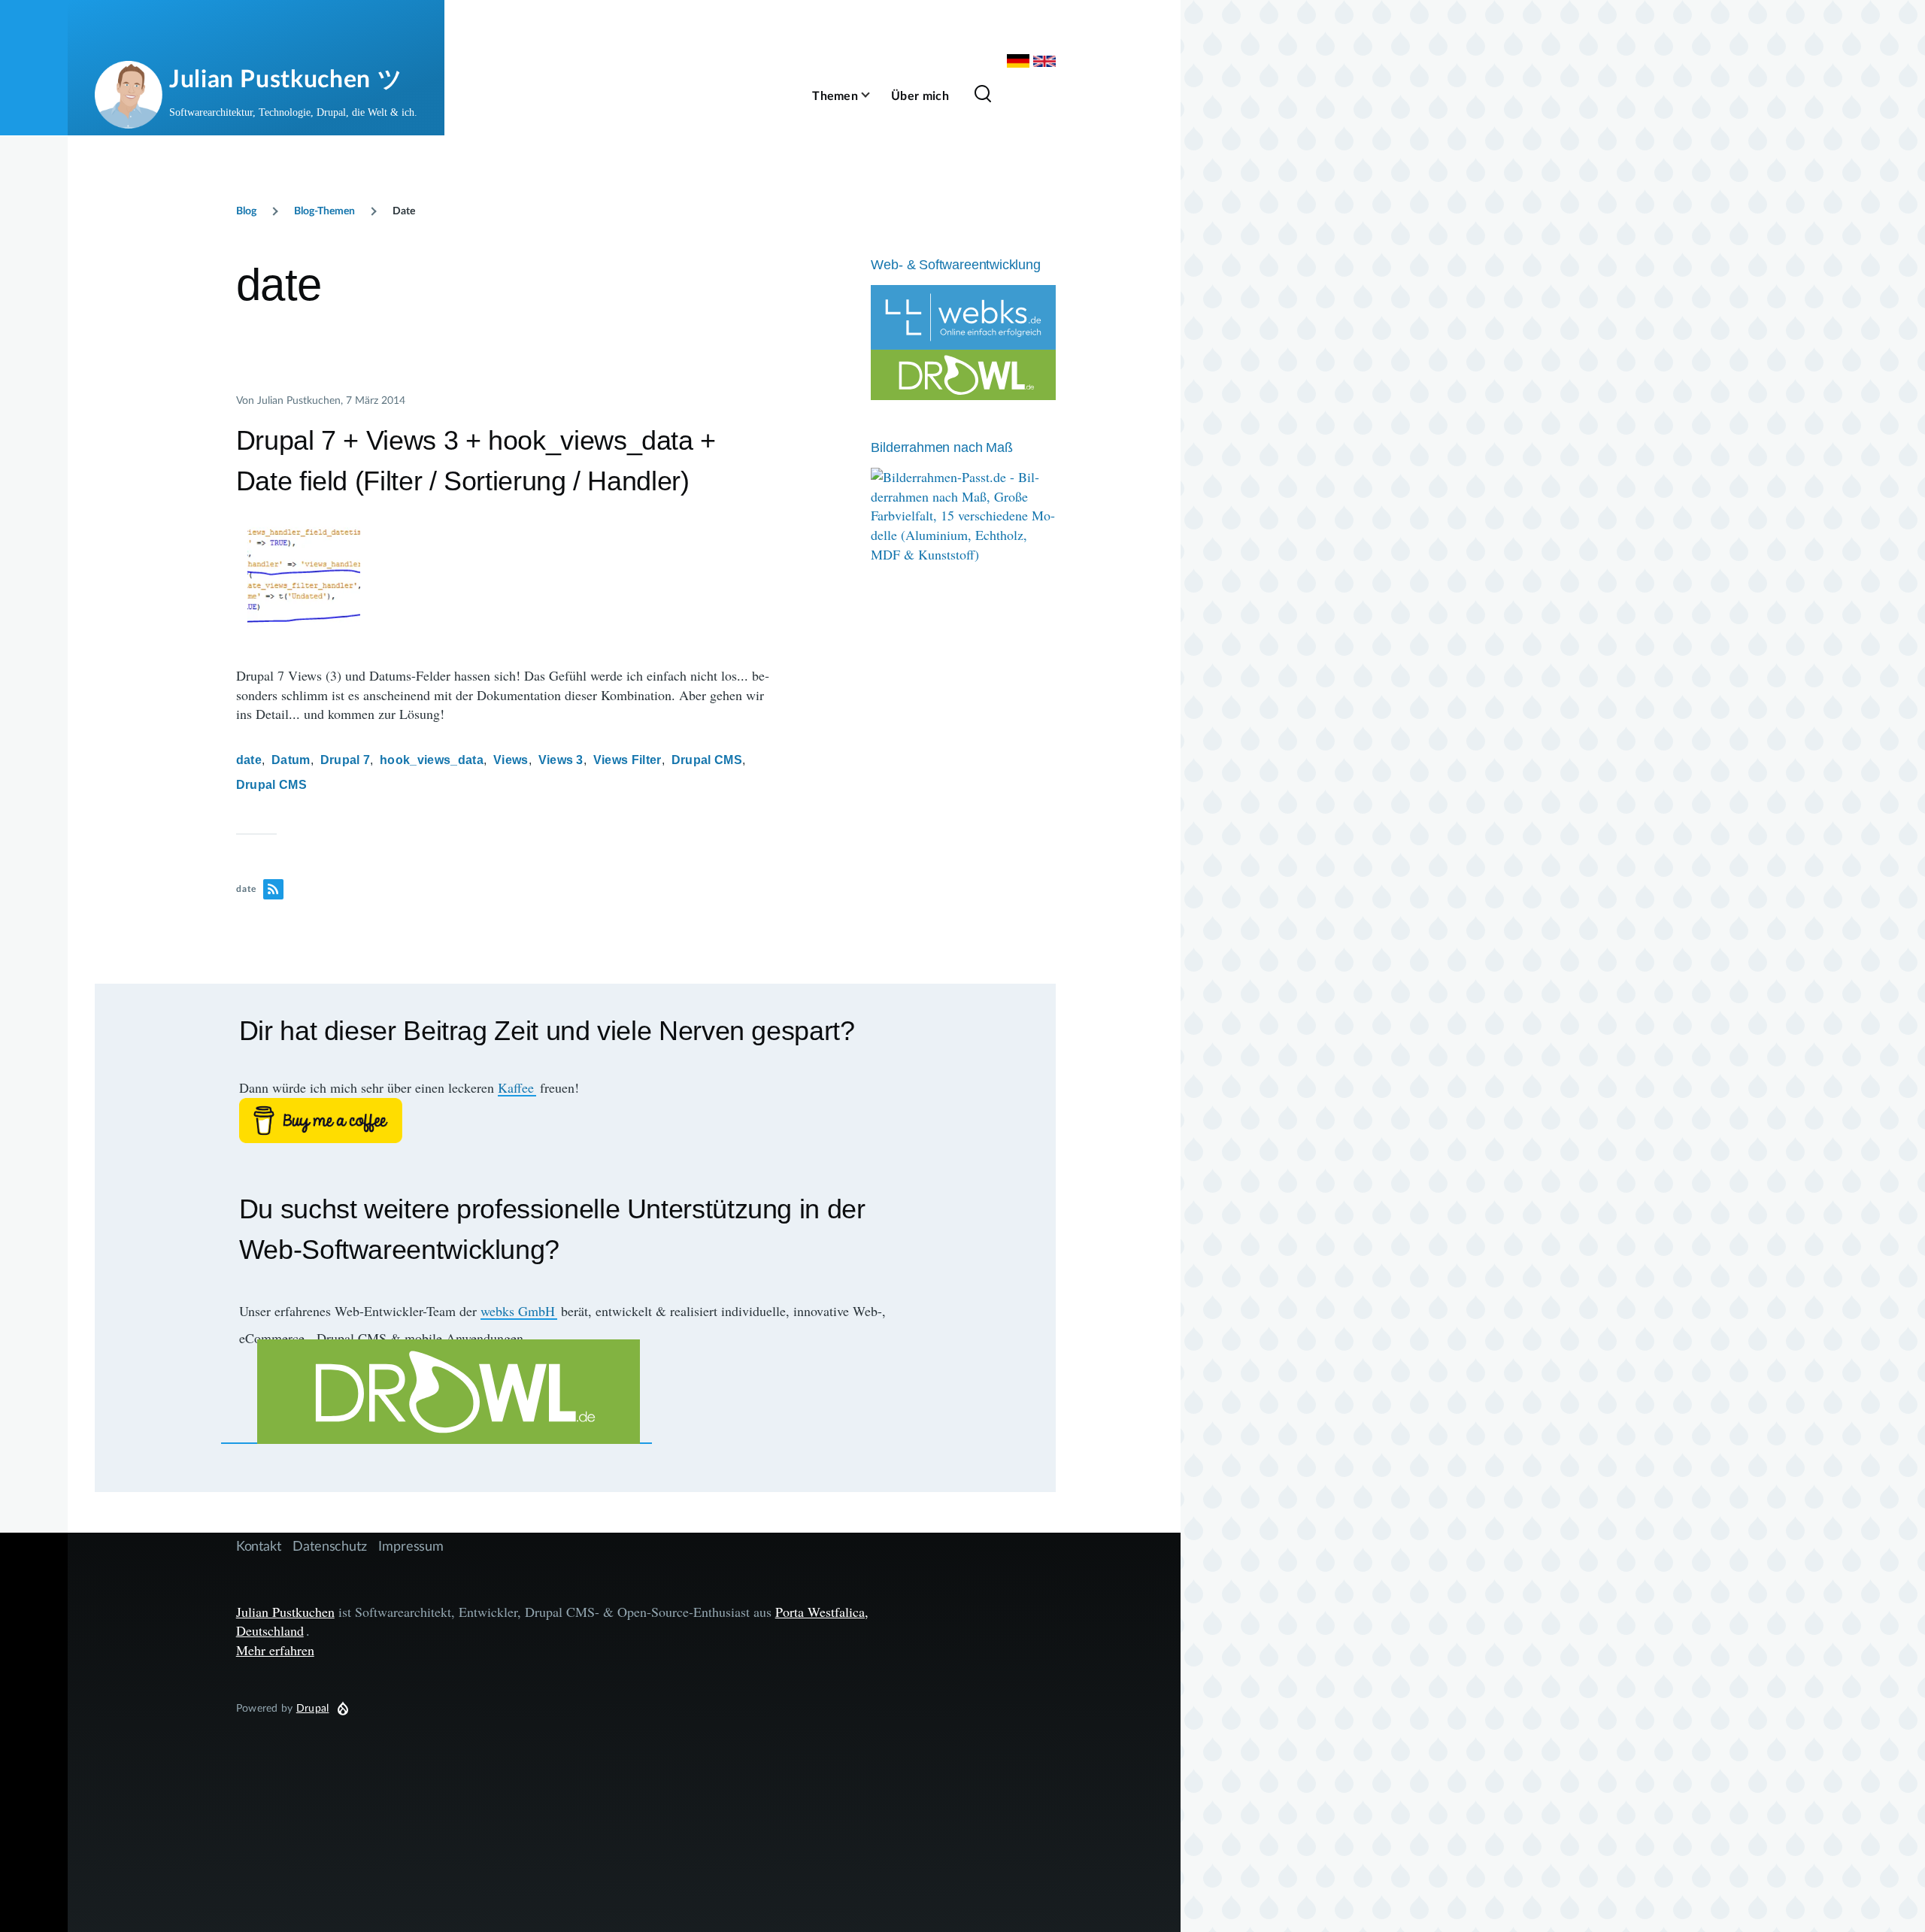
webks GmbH (518, 1311)
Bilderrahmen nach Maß (941, 447)
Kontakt (259, 1545)
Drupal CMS (707, 760)
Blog (246, 210)
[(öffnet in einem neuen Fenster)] (576, 1121)
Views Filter (628, 760)
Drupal (313, 1708)
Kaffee (516, 1087)
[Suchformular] (983, 95)
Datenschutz (329, 1545)
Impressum (411, 1545)
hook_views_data (432, 760)
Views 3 (561, 760)
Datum (291, 760)
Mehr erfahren (275, 1650)
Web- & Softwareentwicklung (955, 265)
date (249, 760)
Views (511, 760)
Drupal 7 (346, 760)
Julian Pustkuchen (285, 1612)
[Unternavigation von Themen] (875, 95)
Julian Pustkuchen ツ (286, 78)
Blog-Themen (324, 210)
